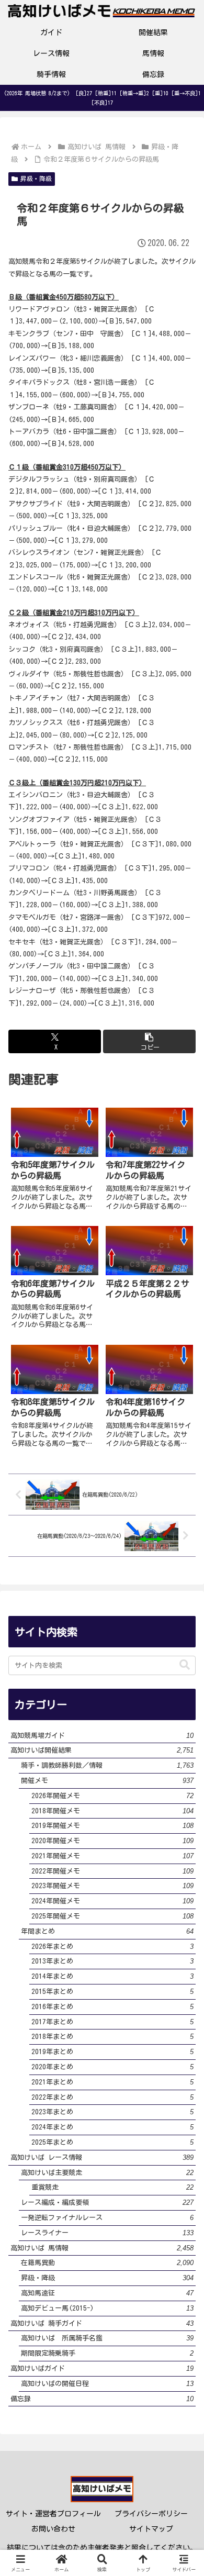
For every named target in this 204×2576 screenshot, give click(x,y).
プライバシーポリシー (151, 2514)
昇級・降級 (36, 179)
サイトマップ (151, 2529)
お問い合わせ (53, 2529)
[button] (149, 1041)
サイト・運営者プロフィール (53, 2514)
